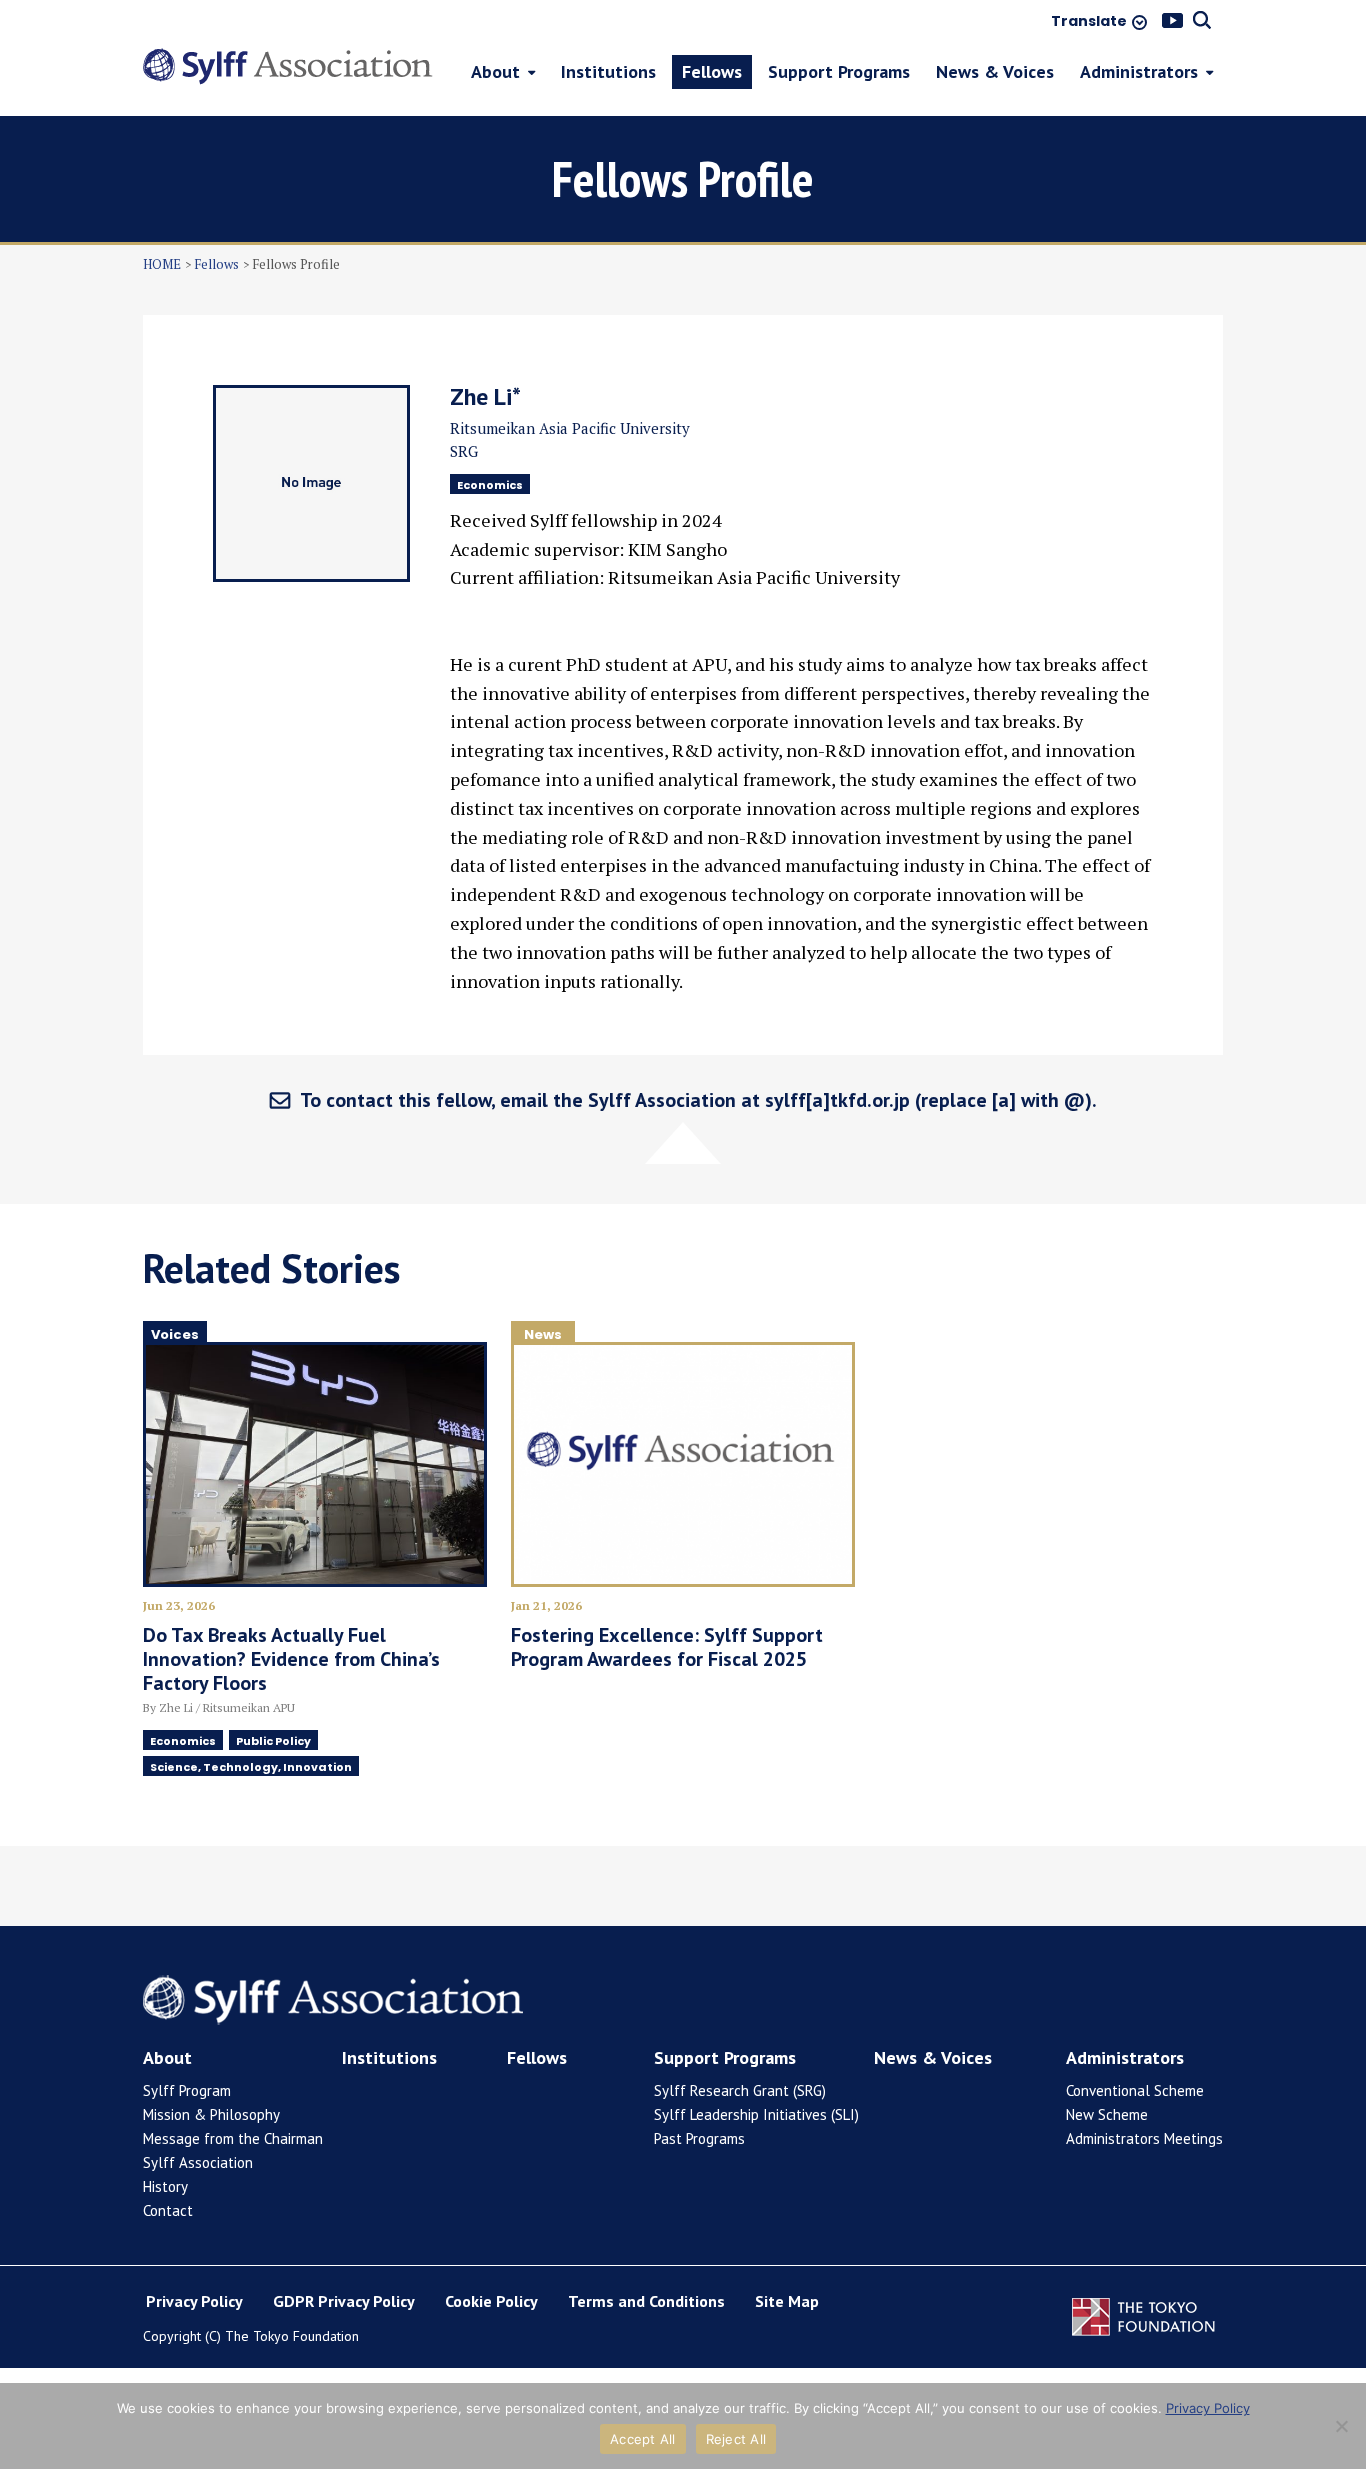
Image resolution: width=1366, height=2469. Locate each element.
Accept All (643, 2439)
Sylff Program (187, 2090)
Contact (168, 2210)
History (165, 2186)
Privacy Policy (194, 2301)
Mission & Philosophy (211, 2114)
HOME (162, 264)
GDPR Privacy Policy (344, 2301)
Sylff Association (198, 2162)
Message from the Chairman (233, 2138)
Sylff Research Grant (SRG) (740, 2090)
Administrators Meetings (1144, 2138)
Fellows (216, 264)
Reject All (736, 2439)
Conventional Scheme (1135, 2090)
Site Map (787, 2301)
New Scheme (1107, 2114)
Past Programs (699, 2138)
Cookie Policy (491, 2301)
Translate (1089, 22)
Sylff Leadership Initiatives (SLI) (756, 2114)
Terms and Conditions (646, 2301)
